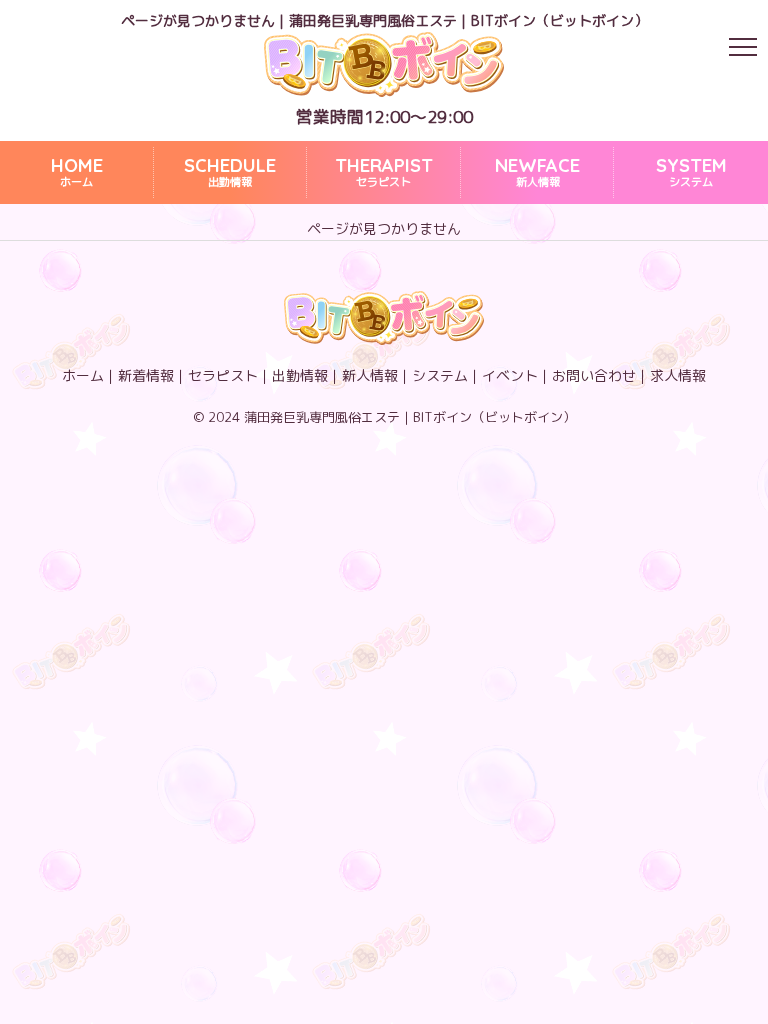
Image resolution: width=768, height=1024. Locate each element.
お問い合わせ (594, 375)
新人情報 (537, 172)
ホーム (77, 172)
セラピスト (384, 172)
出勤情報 (230, 172)
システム (691, 172)
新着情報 (146, 375)
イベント (510, 375)
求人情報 (678, 375)
